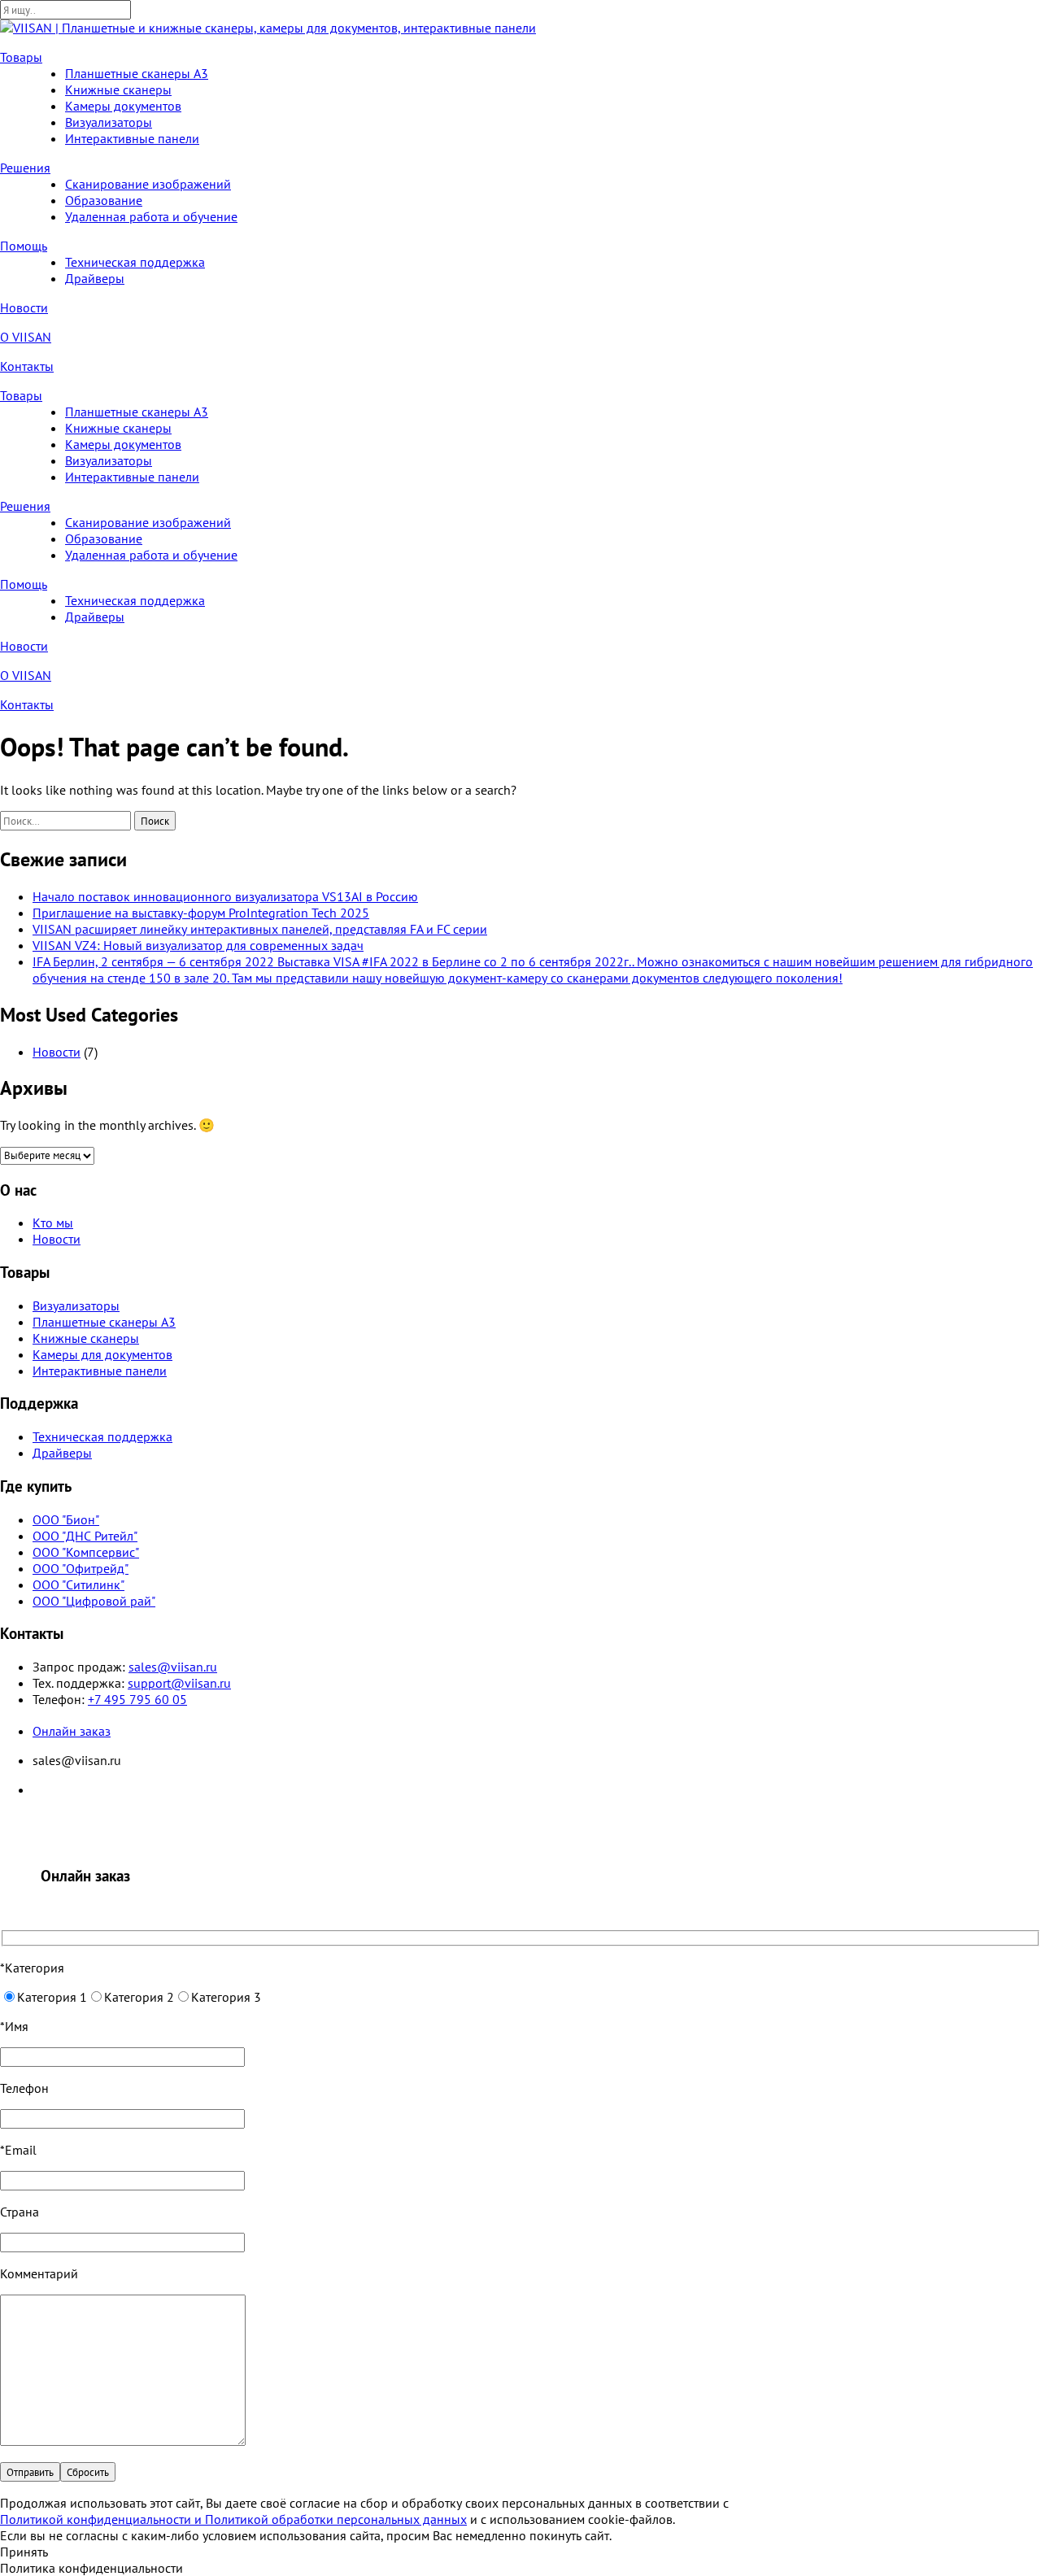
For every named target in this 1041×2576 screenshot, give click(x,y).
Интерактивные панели (132, 138)
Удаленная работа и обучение (151, 216)
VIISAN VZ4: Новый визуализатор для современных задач (198, 945)
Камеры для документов (102, 1354)
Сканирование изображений (148, 184)
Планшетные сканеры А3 (104, 1322)
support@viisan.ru (179, 1683)
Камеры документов (123, 106)
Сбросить (88, 2472)
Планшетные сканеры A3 (137, 73)
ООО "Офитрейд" (81, 1568)
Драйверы (95, 278)
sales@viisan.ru (173, 1667)
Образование (104, 200)
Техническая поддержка (135, 262)
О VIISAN (26, 337)
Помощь (24, 246)
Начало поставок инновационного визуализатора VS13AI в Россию (225, 896)
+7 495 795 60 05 (137, 1699)
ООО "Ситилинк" (78, 1584)
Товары (21, 57)
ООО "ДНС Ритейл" (85, 1536)
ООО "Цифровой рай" (94, 1601)
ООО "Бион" (66, 1519)
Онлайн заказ (72, 1731)
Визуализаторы (109, 122)
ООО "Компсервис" (86, 1552)
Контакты (27, 366)
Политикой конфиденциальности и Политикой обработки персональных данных (233, 2519)
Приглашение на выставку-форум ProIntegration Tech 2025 (201, 913)
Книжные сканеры (118, 89)
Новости (24, 307)
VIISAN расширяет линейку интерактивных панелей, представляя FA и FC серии (260, 929)
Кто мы (53, 1223)
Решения (25, 168)
